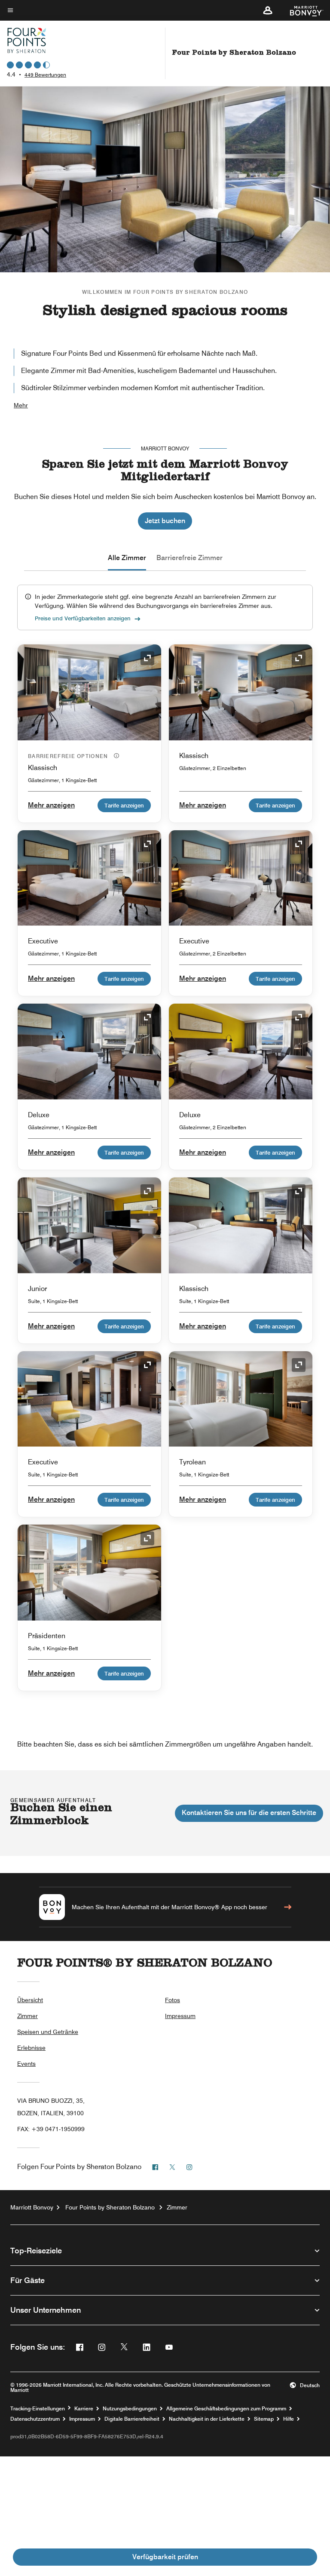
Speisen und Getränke (48, 2032)
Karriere (84, 2409)
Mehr (21, 405)
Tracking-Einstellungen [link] (38, 2409)
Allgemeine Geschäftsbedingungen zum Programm (226, 2409)
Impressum (180, 2016)
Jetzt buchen (165, 521)
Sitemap (264, 2419)
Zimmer (27, 2016)
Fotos (173, 2000)
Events (26, 2064)
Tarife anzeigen (124, 805)
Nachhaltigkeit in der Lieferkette (207, 2419)
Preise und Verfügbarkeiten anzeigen (83, 618)
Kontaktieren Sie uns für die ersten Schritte (249, 1813)
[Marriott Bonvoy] (301, 10)
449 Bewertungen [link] (45, 75)
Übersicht (30, 2000)
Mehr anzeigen (51, 805)
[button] (268, 10)
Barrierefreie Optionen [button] (69, 756)
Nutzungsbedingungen (130, 2409)
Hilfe (289, 2419)
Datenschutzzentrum (35, 2419)
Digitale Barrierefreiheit (132, 2419)
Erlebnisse (31, 2048)
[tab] (127, 558)
